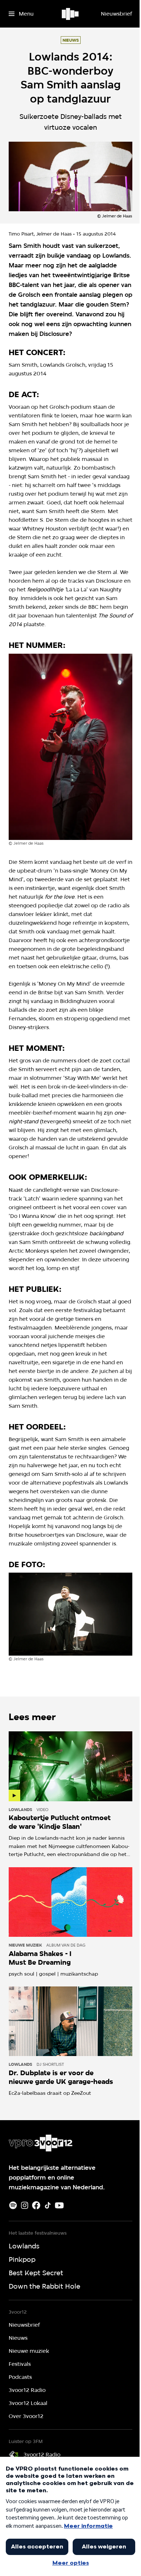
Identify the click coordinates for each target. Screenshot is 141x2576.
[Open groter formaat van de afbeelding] (70, 747)
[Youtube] (59, 2205)
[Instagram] (25, 2205)
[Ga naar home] (71, 14)
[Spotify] (13, 2205)
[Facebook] (36, 2205)
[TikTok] (48, 2205)
